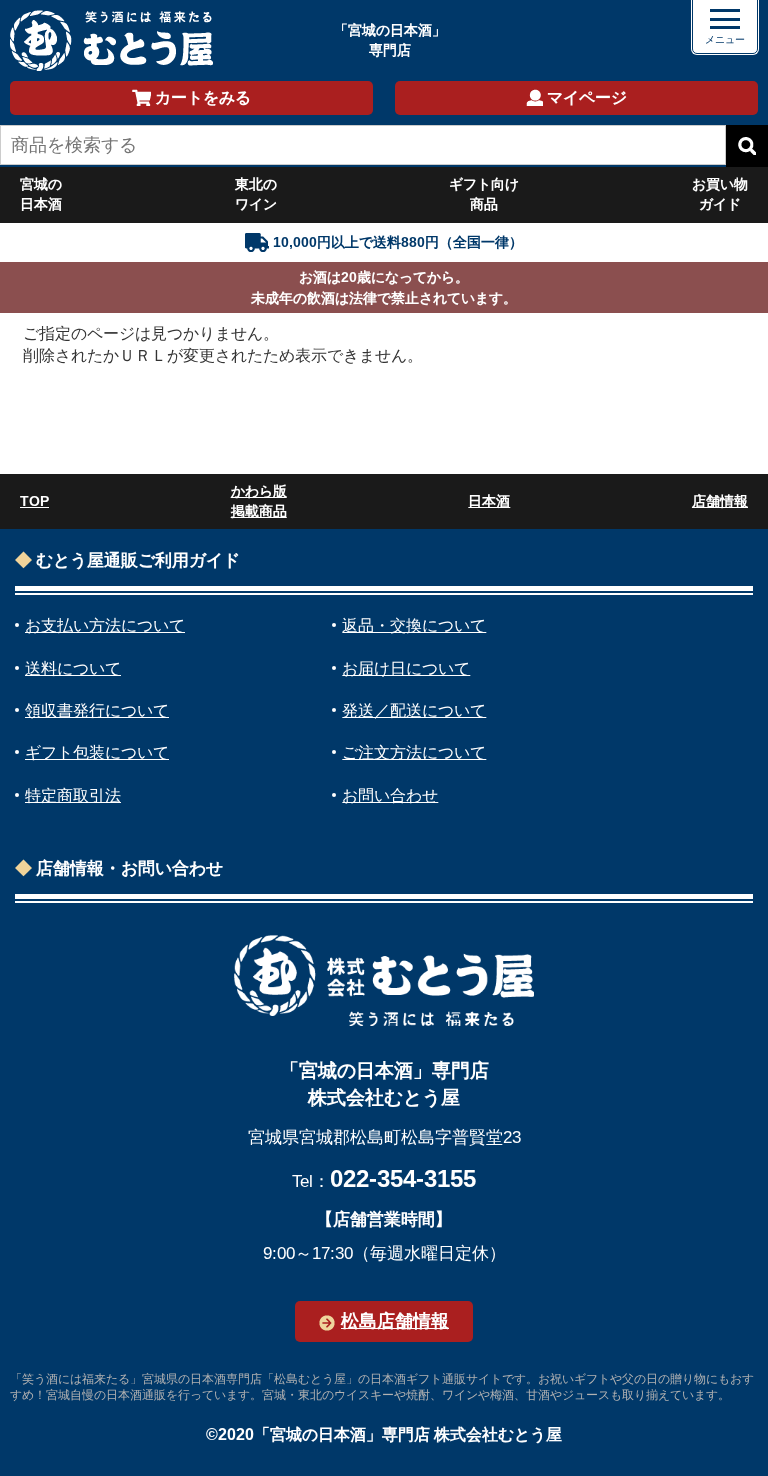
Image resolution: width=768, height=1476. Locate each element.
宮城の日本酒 (41, 194)
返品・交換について (414, 625)
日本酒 (489, 501)
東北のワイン (256, 194)
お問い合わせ (390, 795)
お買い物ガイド (720, 194)
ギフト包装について (97, 752)
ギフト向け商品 (484, 194)
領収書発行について (97, 710)
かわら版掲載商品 (259, 501)
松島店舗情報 (395, 1321)
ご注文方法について (414, 752)
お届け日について (406, 668)
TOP (34, 501)
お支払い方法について (105, 625)
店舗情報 (720, 501)
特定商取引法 (73, 795)
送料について (73, 668)
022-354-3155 (403, 1178)
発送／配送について (414, 710)
